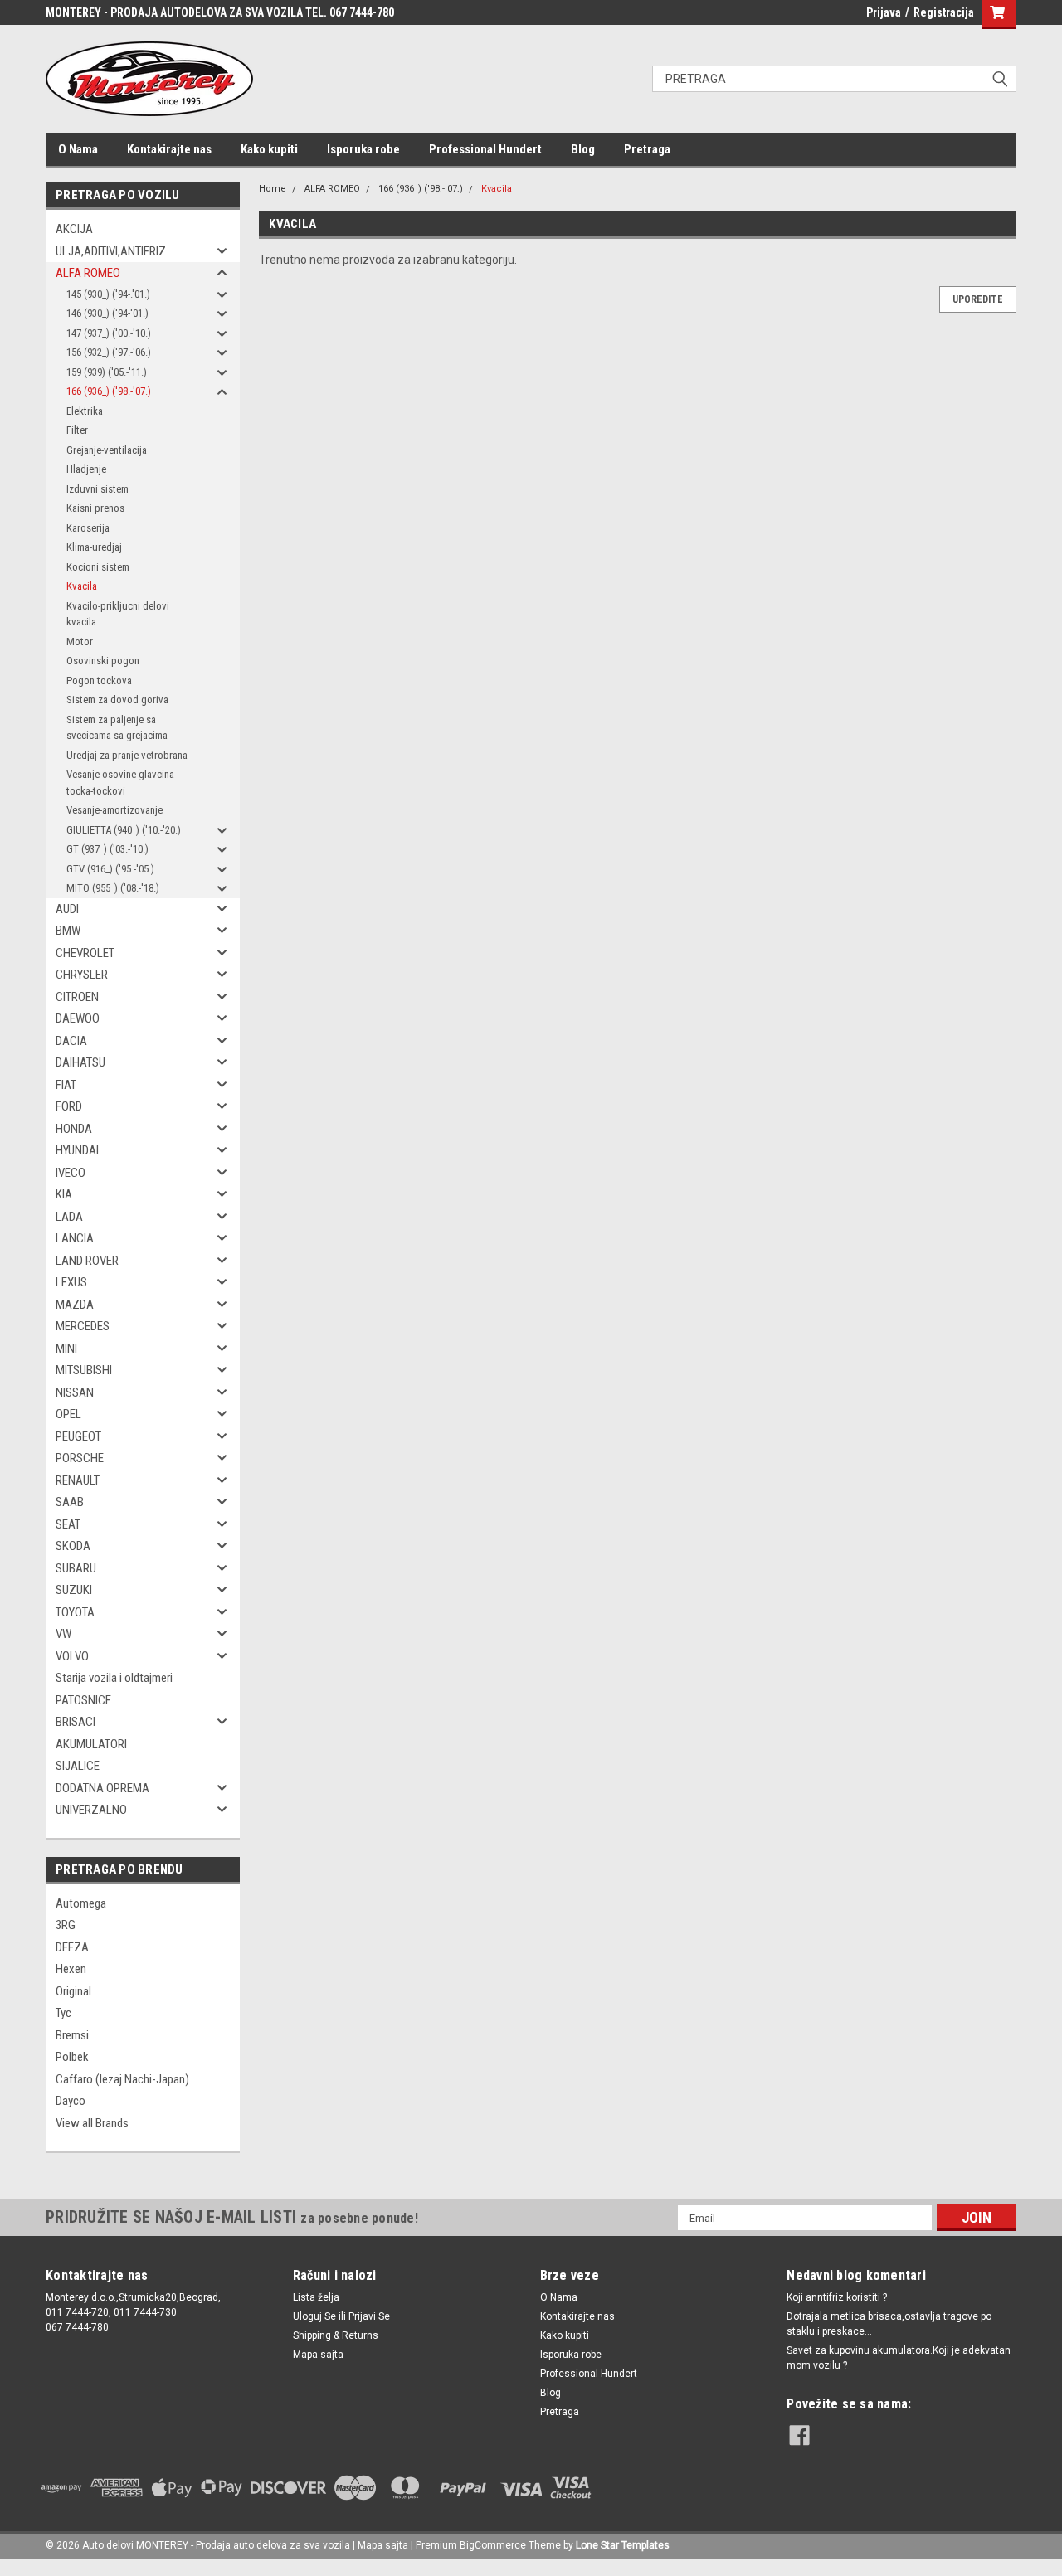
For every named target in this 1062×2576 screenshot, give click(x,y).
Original (73, 1991)
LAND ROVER (87, 1261)
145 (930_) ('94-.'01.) (108, 294)
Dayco (71, 2101)
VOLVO (72, 1656)
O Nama (78, 149)
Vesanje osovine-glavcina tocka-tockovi (120, 783)
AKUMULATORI (91, 1744)
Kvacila (82, 586)
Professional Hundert (485, 149)
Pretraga (647, 149)
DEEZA (72, 1947)
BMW (68, 931)
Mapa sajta (318, 2355)
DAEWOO (78, 1018)
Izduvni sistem (97, 489)
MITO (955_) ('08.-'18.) (113, 888)
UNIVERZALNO (91, 1810)
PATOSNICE (83, 1700)
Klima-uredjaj (94, 547)
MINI (66, 1349)
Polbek (72, 2057)
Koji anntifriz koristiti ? (837, 2297)
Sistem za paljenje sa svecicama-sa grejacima (117, 728)
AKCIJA (74, 229)
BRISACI (76, 1722)
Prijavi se (369, 2316)
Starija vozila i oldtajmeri (114, 1678)
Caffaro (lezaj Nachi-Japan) (122, 2079)
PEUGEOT (78, 1436)
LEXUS (71, 1282)
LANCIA (75, 1238)
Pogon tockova (99, 680)
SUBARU (76, 1568)
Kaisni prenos (95, 508)
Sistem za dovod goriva (117, 700)
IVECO (71, 1173)
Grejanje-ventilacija (107, 450)
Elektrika (85, 411)
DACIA (71, 1041)
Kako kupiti (269, 149)
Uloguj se (314, 2316)
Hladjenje (86, 469)
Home (273, 189)
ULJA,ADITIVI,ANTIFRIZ (111, 251)
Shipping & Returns (336, 2335)
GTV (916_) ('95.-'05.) (110, 869)
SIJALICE (78, 1766)
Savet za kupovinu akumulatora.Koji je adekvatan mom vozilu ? (899, 2358)
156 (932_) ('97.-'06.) (109, 352)
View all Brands (92, 2123)
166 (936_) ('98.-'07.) (109, 391)
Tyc (63, 2013)
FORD (69, 1106)
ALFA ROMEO (88, 273)
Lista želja (316, 2297)
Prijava (884, 12)
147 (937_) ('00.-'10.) (109, 333)
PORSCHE (80, 1458)
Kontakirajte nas (169, 149)
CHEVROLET (85, 953)
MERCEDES (83, 1326)
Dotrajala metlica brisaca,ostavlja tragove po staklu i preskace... (889, 2324)
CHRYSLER (82, 975)
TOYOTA (75, 1612)
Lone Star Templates (623, 2545)
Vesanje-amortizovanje (114, 810)
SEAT (68, 1524)
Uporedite (978, 299)
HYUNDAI (77, 1150)
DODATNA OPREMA (102, 1788)
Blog (583, 149)
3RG (66, 1925)
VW (63, 1634)
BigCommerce (493, 2545)
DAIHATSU (80, 1062)
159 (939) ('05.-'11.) (107, 372)
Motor (80, 642)
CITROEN (77, 997)
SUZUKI (74, 1590)
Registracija (944, 12)
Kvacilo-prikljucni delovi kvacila (118, 614)
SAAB (70, 1502)
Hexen (71, 1969)
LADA (69, 1217)
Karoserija (88, 528)
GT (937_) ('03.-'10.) (107, 849)
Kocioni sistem (98, 567)
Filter (77, 430)
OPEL (68, 1414)
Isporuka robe (363, 149)
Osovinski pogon (103, 661)
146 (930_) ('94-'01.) (107, 313)
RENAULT (78, 1480)
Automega (81, 1903)
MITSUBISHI (84, 1370)
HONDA (74, 1129)
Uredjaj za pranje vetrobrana (127, 755)
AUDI (67, 909)
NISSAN (75, 1392)
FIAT (66, 1085)
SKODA (73, 1546)
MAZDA (75, 1305)
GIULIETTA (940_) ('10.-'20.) (124, 830)
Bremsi (72, 2035)
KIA (64, 1194)
